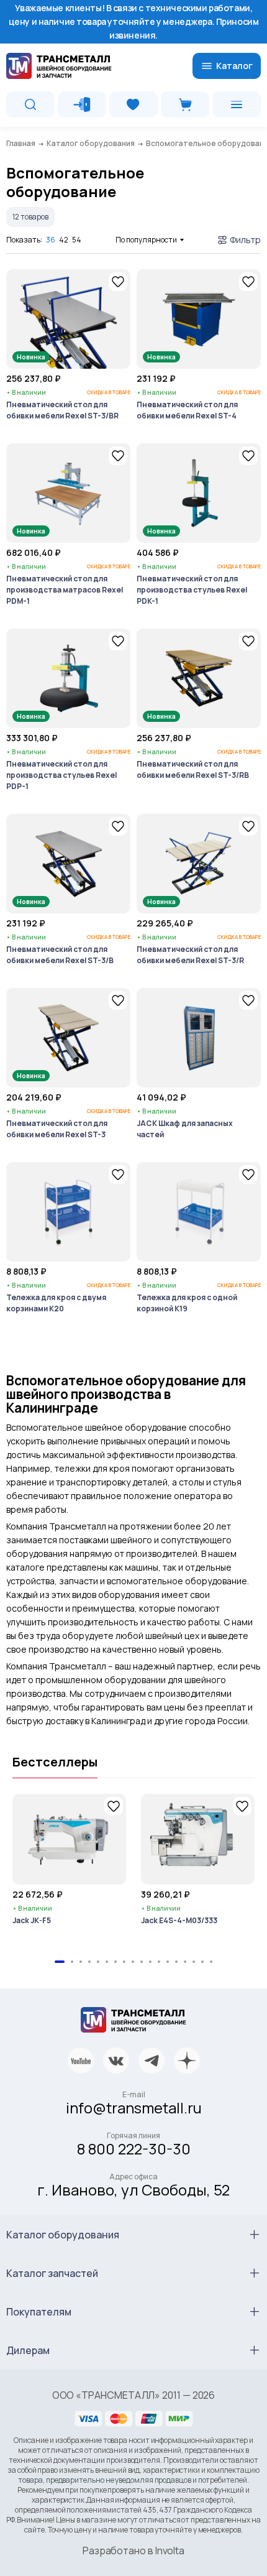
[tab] (60, 1962)
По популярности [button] (146, 240)
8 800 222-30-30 (134, 2149)
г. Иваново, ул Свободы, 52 (133, 2190)
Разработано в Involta (133, 2551)
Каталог (234, 66)
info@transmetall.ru (134, 2107)
